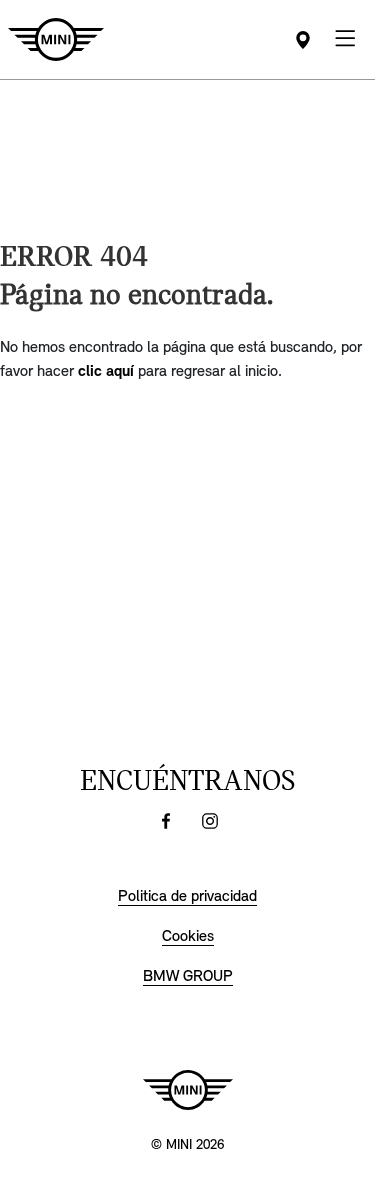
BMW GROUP (188, 977)
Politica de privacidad (187, 897)
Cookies (188, 937)
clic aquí (106, 372)
